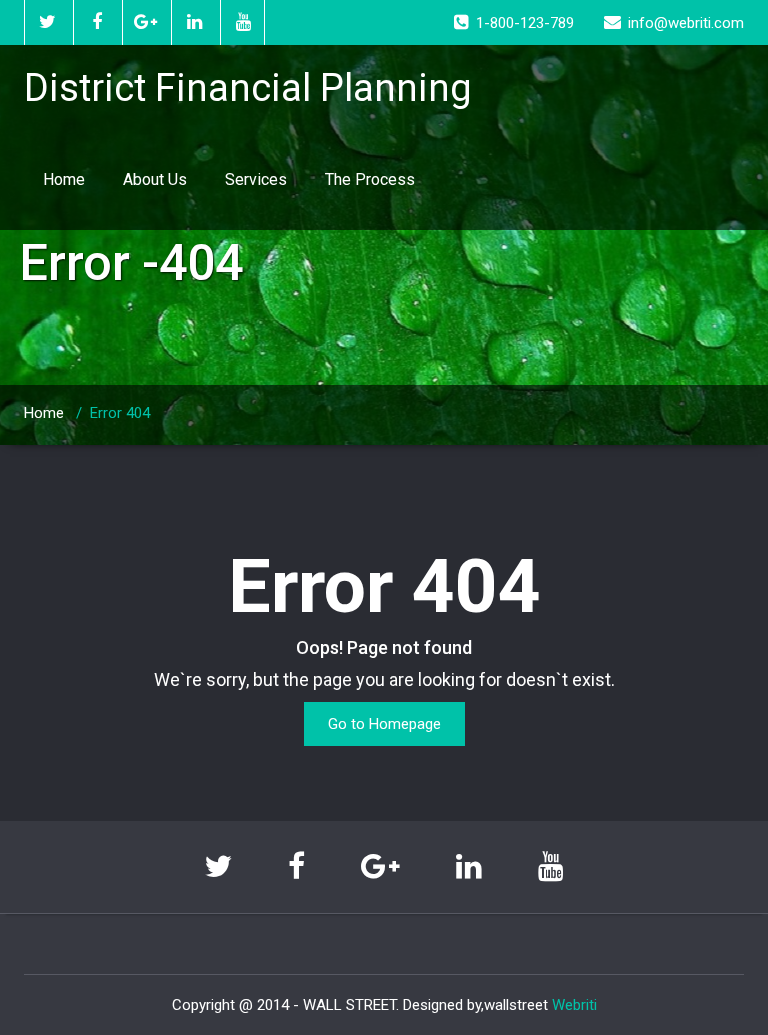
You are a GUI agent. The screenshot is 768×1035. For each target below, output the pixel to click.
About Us (155, 179)
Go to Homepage (384, 724)
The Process (370, 179)
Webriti (574, 1005)
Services (256, 179)
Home (64, 179)
